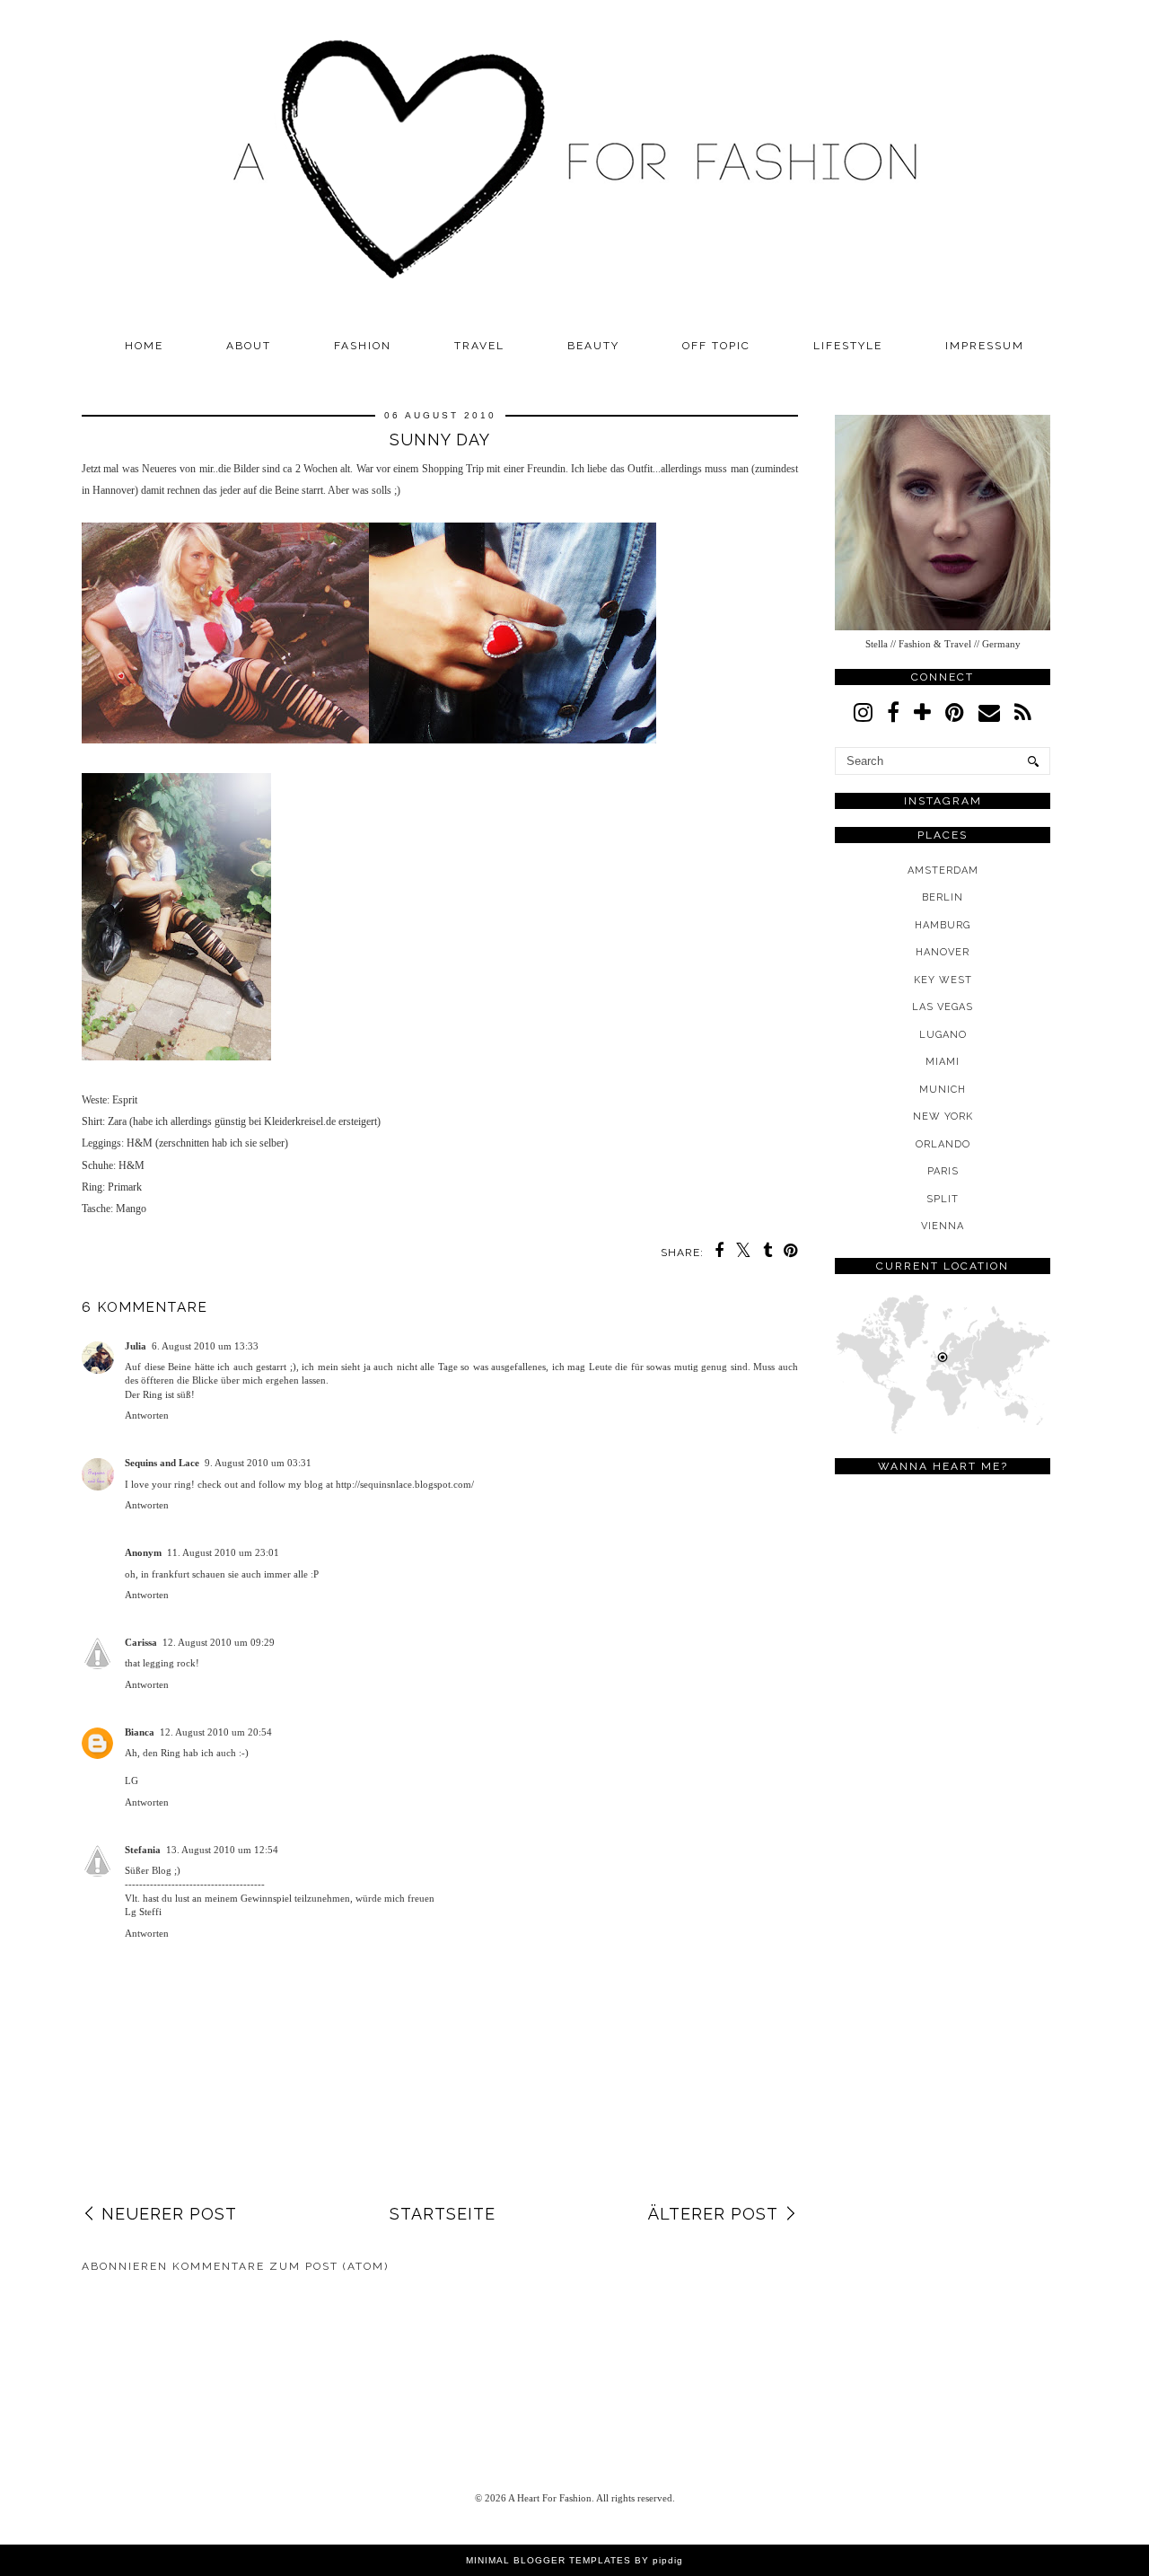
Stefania (143, 1850)
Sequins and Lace (162, 1463)
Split (943, 1199)
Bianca (140, 1732)
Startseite (443, 2214)
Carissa (141, 1642)
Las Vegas (943, 1007)
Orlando (943, 1144)
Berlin (943, 897)
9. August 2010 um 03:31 (258, 1463)
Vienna (943, 1226)
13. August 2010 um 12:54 (222, 1850)
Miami (943, 1062)
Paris (943, 1171)
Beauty (593, 346)
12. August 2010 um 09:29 (219, 1642)
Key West (943, 980)
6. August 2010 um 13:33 (205, 1346)
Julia (136, 1346)
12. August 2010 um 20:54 (216, 1732)
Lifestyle (848, 346)
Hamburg (943, 925)
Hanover (943, 952)
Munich (943, 1090)
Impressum (985, 346)
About (249, 346)
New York (943, 1117)
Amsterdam (943, 870)
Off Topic (716, 346)
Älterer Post (713, 2214)
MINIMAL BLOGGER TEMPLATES (548, 2560)
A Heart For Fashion (550, 2498)
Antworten (147, 1415)
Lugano (943, 1035)
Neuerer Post (169, 2214)
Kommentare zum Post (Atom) (281, 2266)
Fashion (363, 346)
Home (144, 346)
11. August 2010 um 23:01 (223, 1552)
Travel (479, 346)
